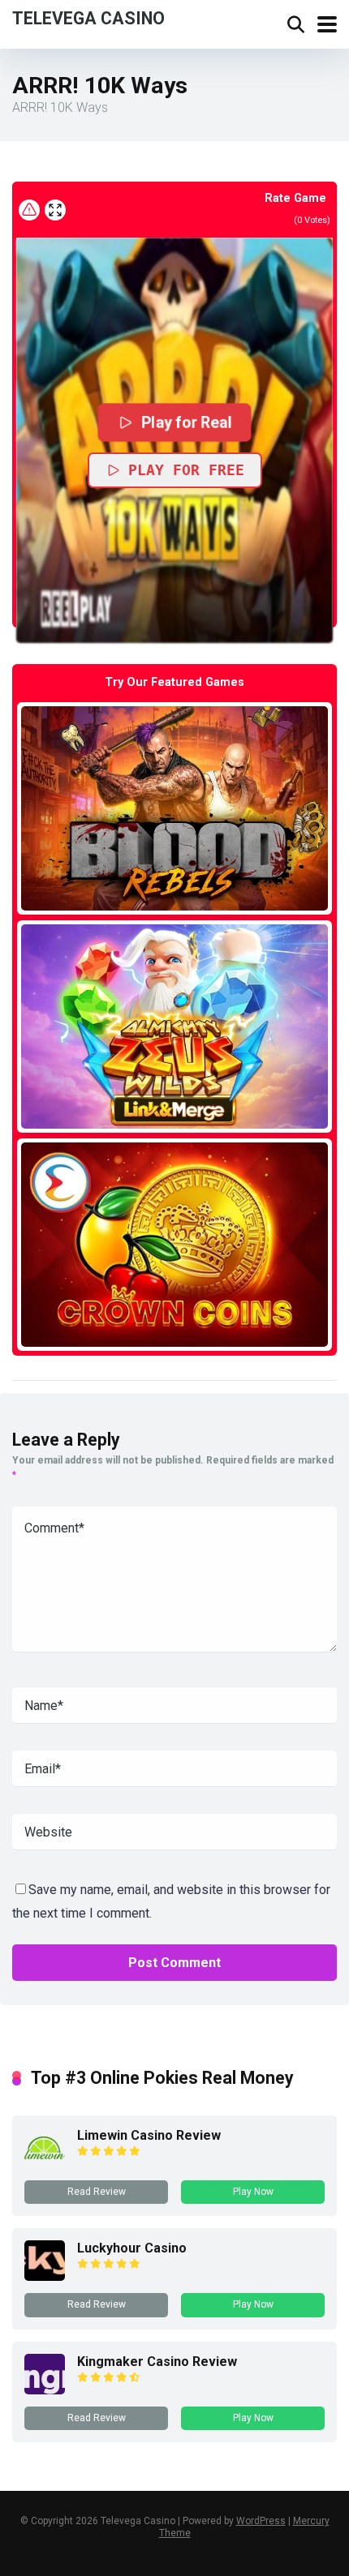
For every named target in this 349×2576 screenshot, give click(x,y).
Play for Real (187, 422)
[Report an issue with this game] (29, 210)
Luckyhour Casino (132, 2248)
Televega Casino (88, 17)
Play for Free (186, 470)
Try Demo (174, 808)
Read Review (97, 2192)
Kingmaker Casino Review (157, 2362)
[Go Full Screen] (55, 210)
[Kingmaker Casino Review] (45, 2390)
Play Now (253, 2192)
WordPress (261, 2521)
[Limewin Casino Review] (45, 2164)
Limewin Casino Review (149, 2135)
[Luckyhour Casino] (45, 2276)
